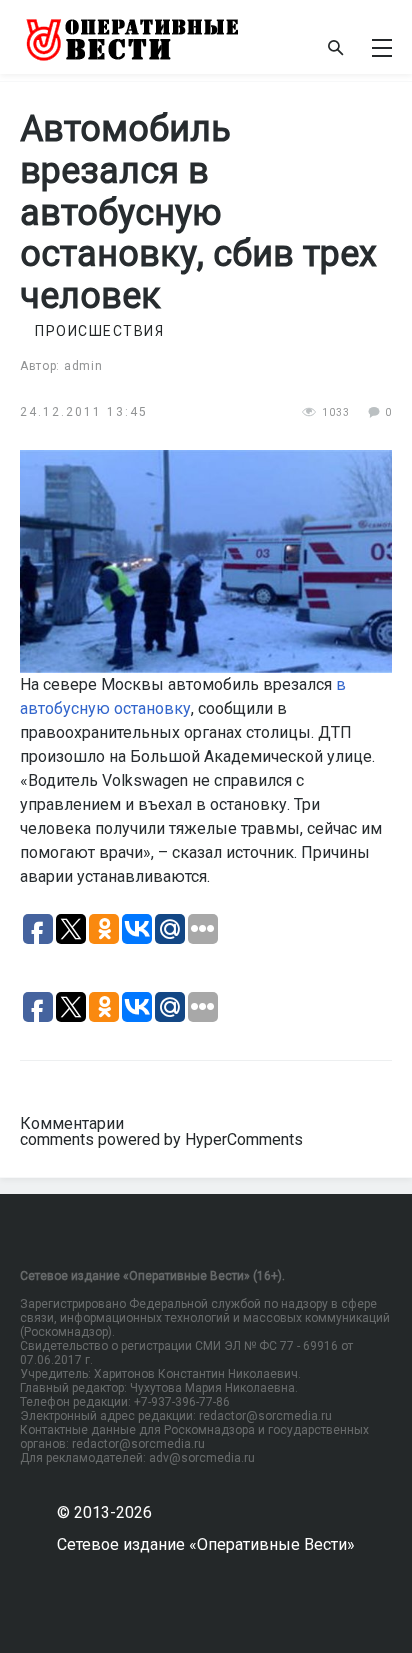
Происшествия (99, 331)
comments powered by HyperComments (161, 1139)
